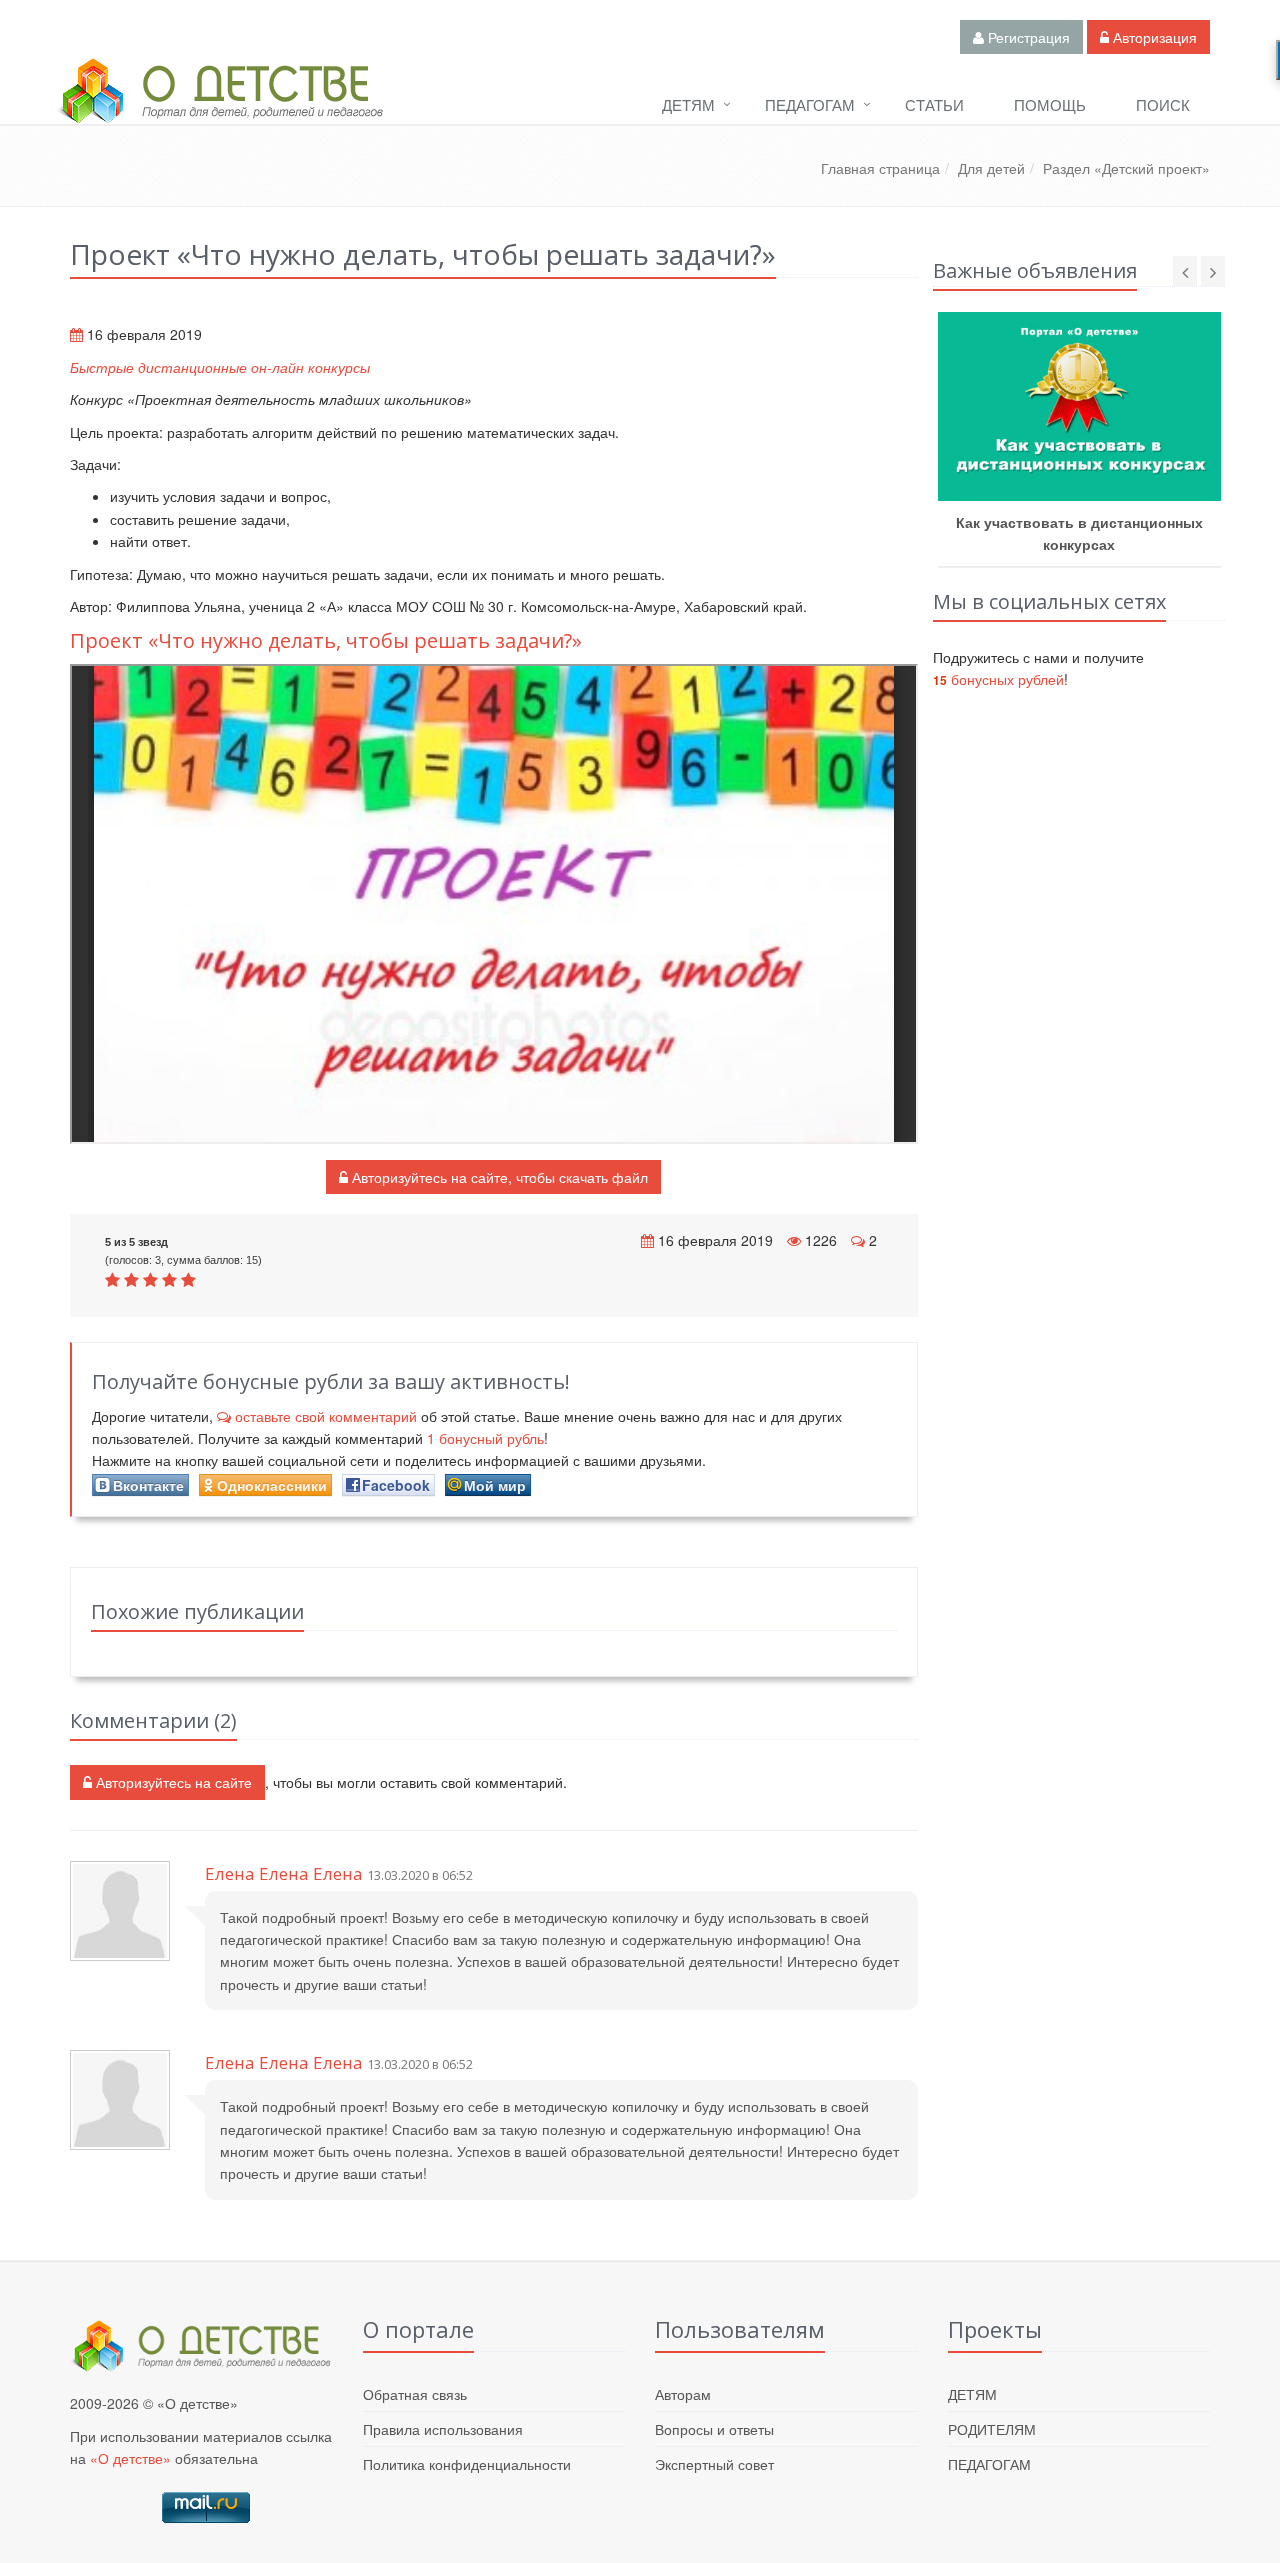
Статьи (934, 104)
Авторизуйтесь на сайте (172, 1782)
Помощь (1050, 104)
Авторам (683, 2394)
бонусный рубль (485, 1438)
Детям (688, 104)
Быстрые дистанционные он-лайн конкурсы (220, 367)
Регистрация (1027, 37)
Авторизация (1153, 37)
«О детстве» (130, 2458)
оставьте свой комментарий (326, 1416)
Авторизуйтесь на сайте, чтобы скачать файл (498, 1177)
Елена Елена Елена (284, 1873)
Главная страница (880, 168)
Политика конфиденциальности (467, 2464)
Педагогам (810, 104)
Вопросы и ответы (714, 2429)
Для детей (991, 168)
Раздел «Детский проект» (1126, 168)
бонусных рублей (998, 679)
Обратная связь (415, 2394)
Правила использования (443, 2429)
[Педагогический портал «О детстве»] (220, 109)
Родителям (992, 2429)
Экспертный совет (714, 2464)
